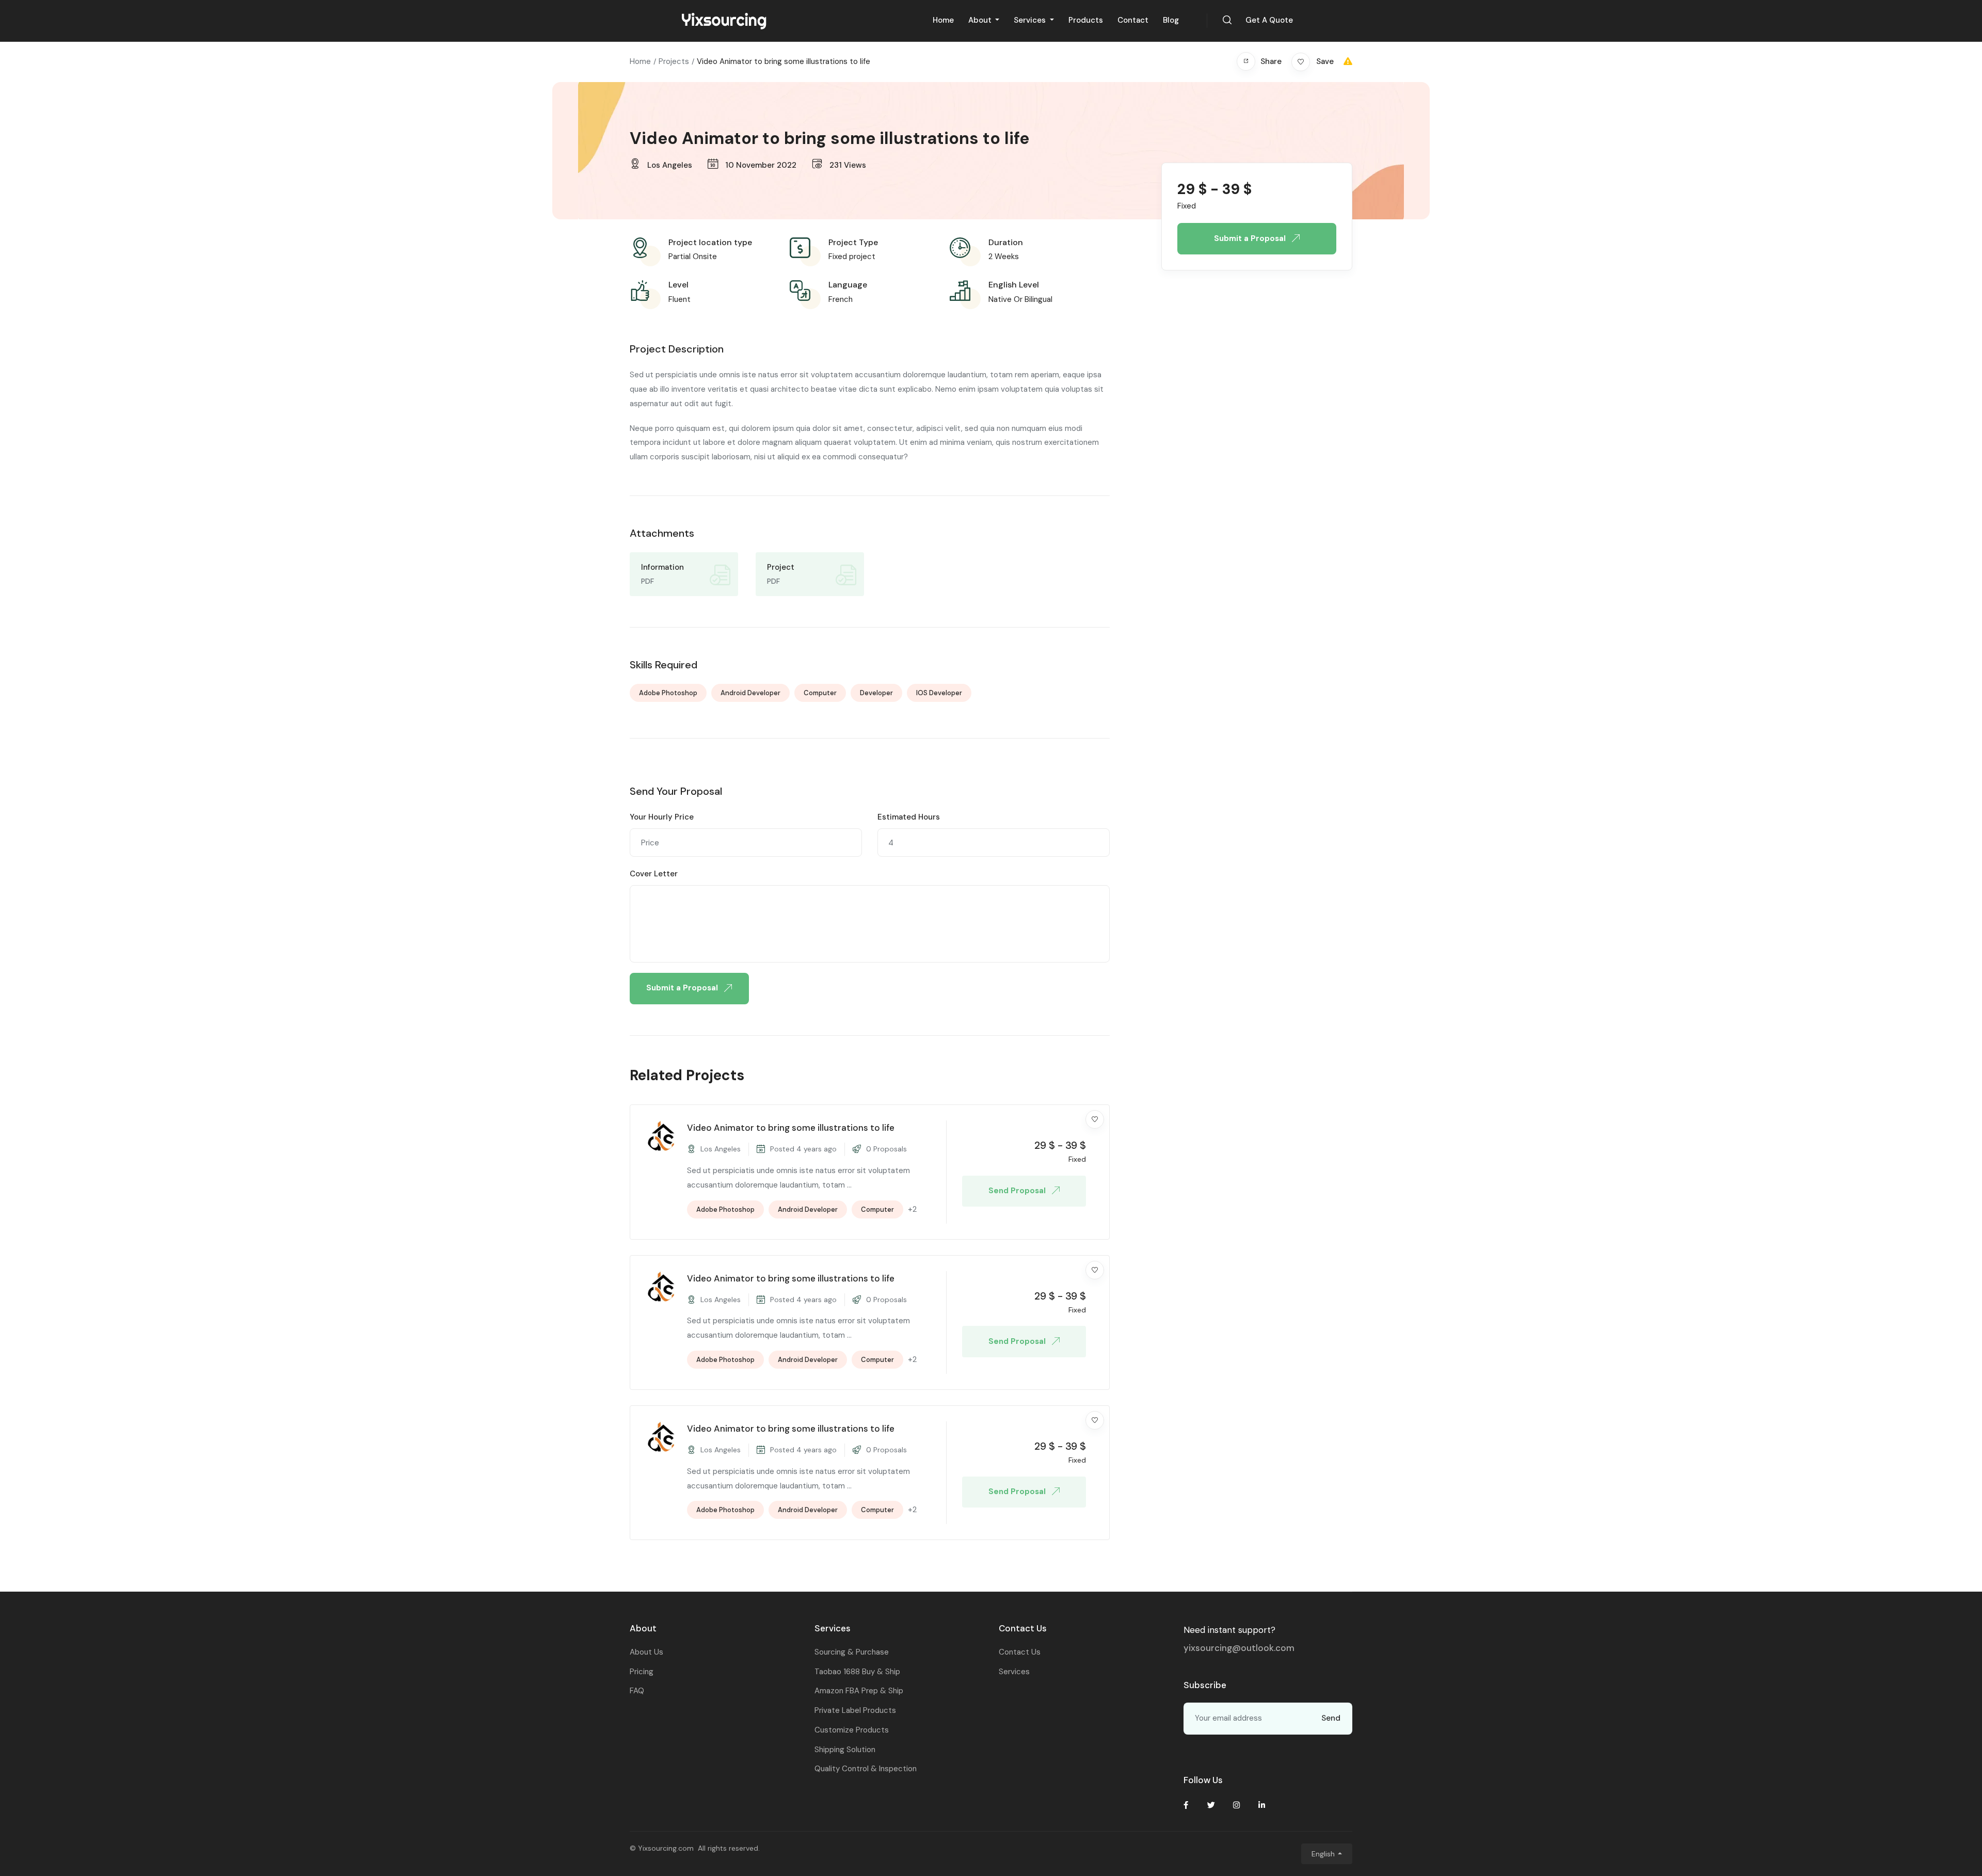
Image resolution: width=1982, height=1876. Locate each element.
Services (1031, 20)
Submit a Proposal (683, 988)
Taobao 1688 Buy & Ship (857, 1672)
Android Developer (750, 693)
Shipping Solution (845, 1750)
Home (943, 20)
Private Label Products (855, 1710)
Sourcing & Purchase (852, 1652)
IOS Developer (939, 693)
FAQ (637, 1691)
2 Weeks (1004, 256)
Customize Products (852, 1730)
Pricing (642, 1672)
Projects (674, 61)
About (981, 20)
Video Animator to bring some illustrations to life (791, 1128)
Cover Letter (654, 874)
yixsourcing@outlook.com (1239, 1648)
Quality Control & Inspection (866, 1769)
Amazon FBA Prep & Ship (859, 1691)
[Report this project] (1348, 61)
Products (1086, 20)
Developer (876, 693)
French (841, 299)
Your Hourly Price (662, 817)
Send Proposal (1018, 1191)
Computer (820, 693)
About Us (646, 1652)
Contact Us (1020, 1652)
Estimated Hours (909, 817)
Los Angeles (670, 165)
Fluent (680, 299)
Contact (1133, 20)
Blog (1171, 20)
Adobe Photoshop (668, 693)
